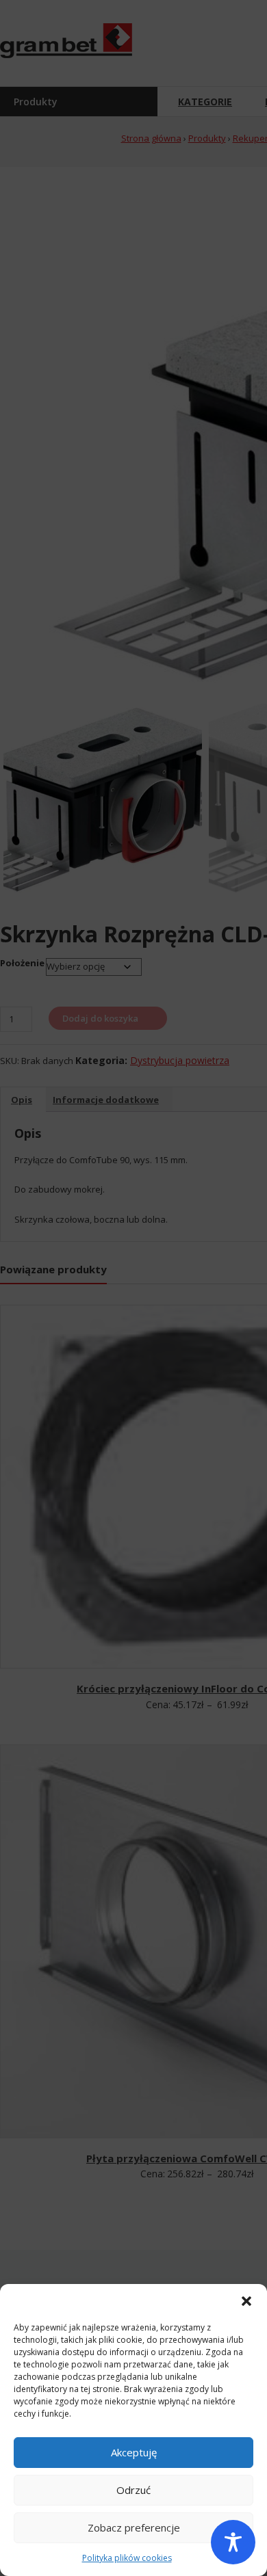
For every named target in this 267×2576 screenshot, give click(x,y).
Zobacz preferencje (134, 2527)
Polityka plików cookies (127, 2558)
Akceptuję (134, 2452)
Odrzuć (133, 2490)
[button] (246, 2301)
